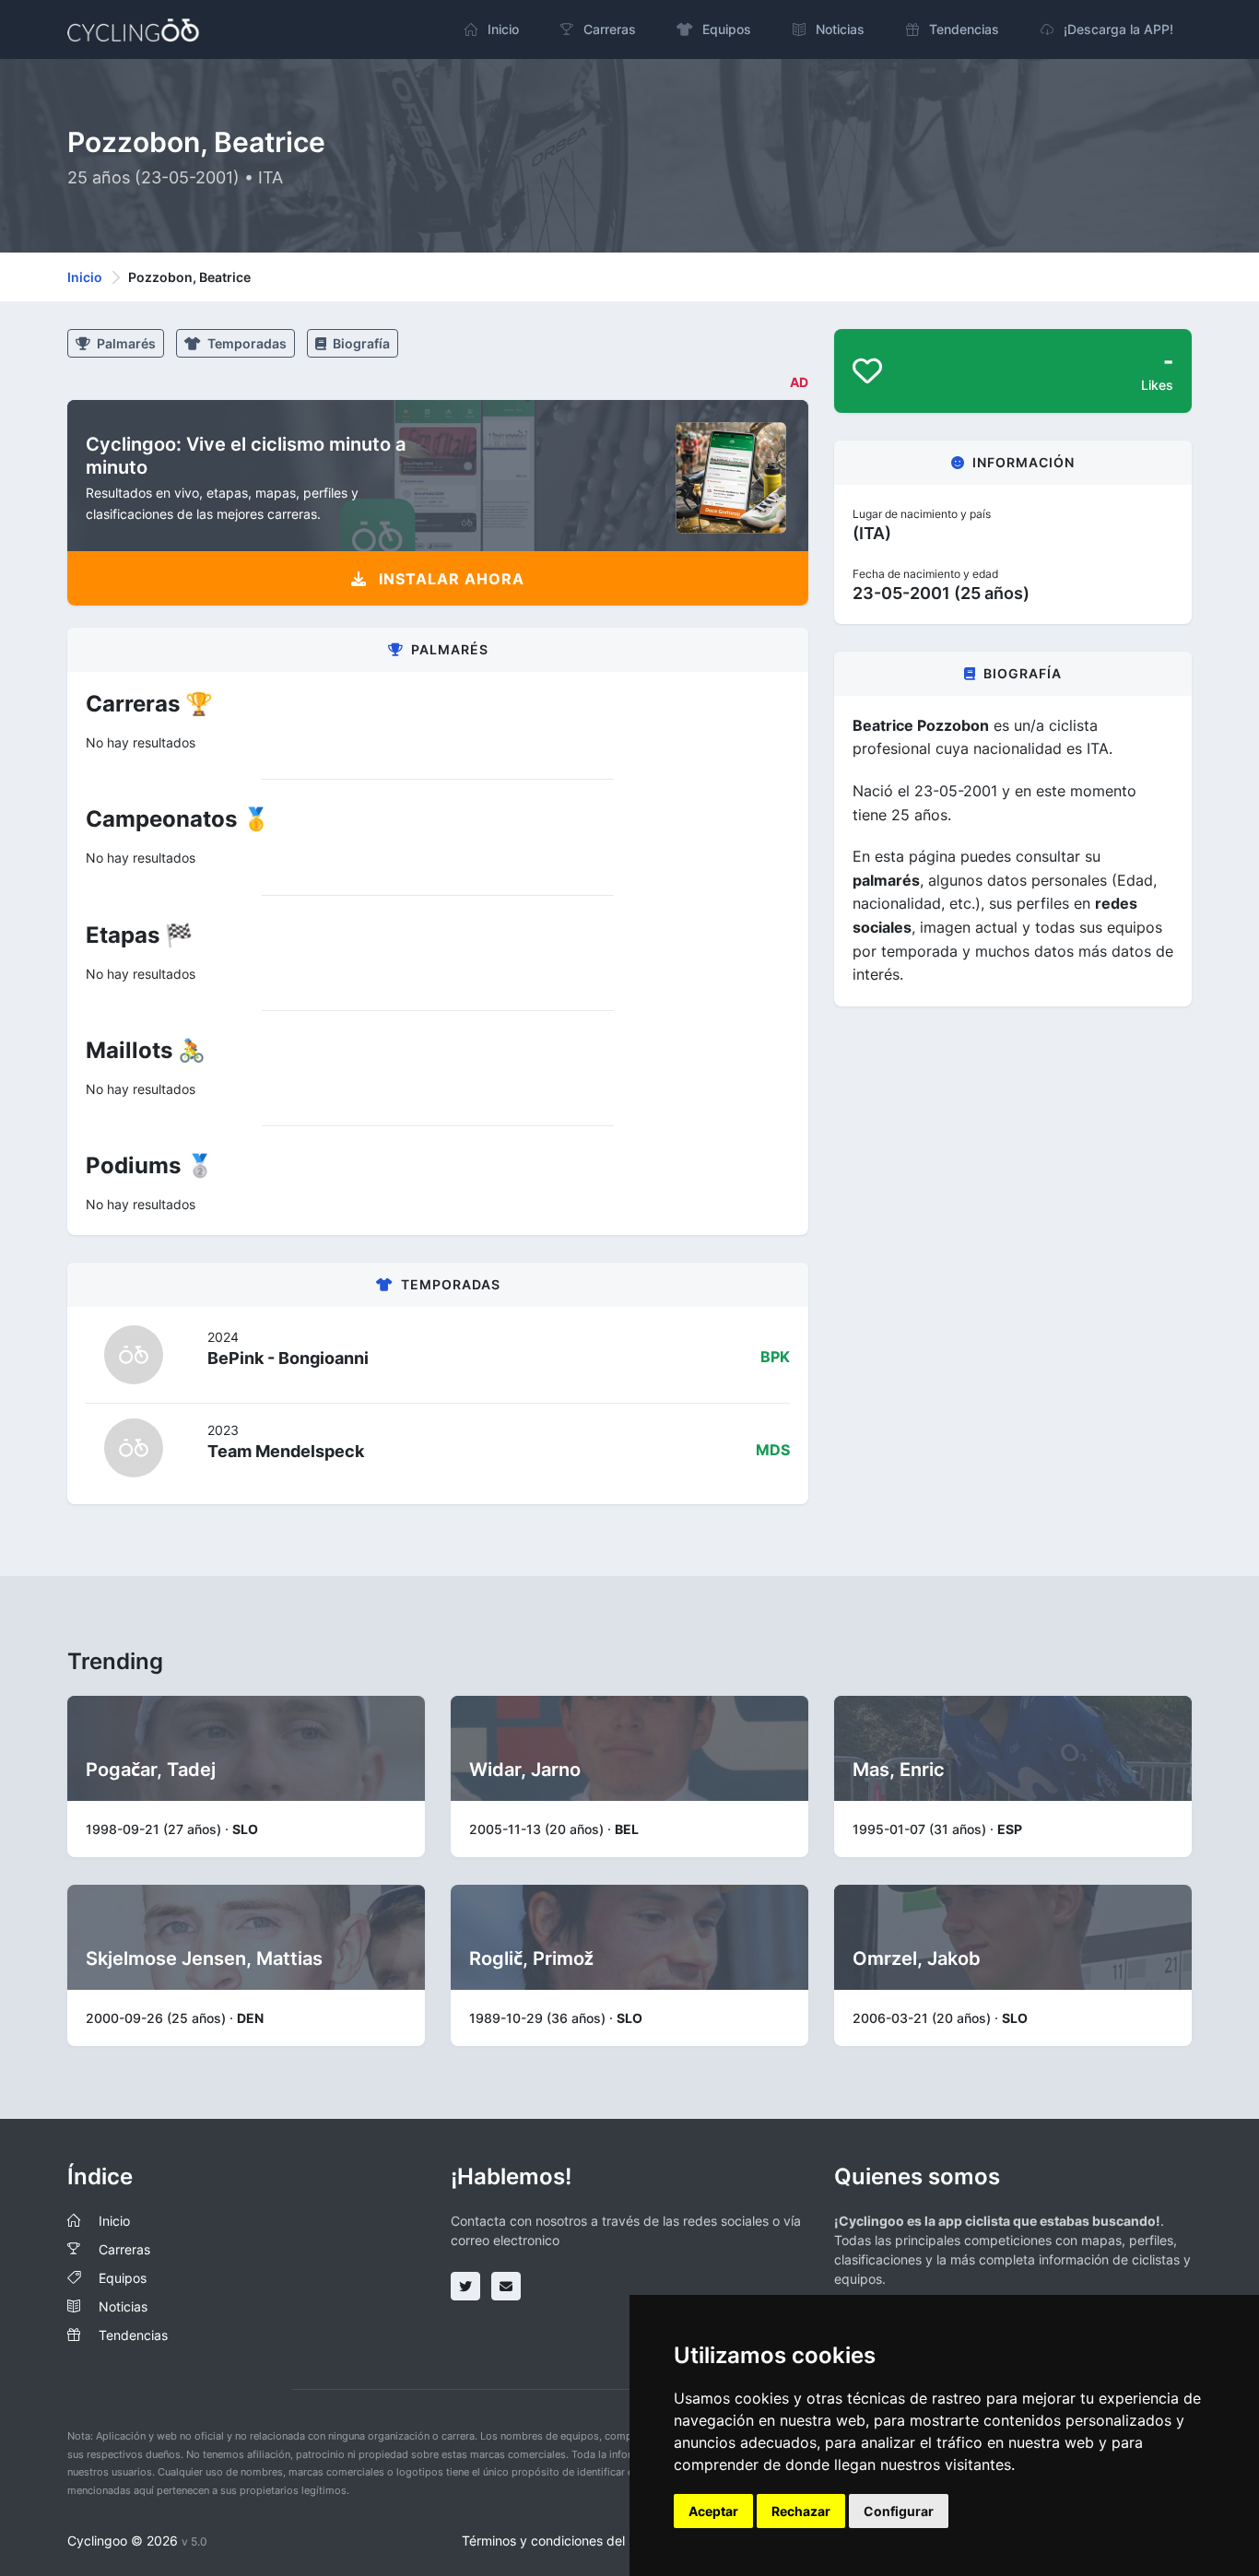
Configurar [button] (899, 2511)
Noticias (123, 2306)
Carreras (124, 2249)
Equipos (123, 2278)
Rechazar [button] (801, 2511)
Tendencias (133, 2335)
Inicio (85, 277)
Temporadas (246, 343)
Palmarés (125, 343)
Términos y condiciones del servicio (568, 2541)
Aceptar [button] (713, 2511)
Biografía (360, 343)
